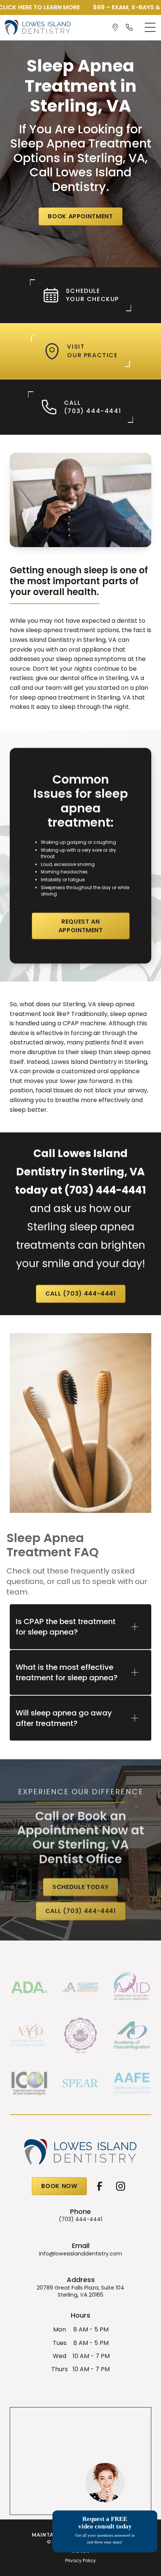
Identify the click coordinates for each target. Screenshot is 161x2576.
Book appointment (80, 216)
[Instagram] (121, 2186)
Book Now (59, 2186)
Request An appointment (80, 926)
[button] (150, 27)
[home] (38, 28)
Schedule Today (80, 1887)
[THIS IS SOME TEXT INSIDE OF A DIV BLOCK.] (117, 27)
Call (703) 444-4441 (80, 1294)
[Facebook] (100, 2186)
